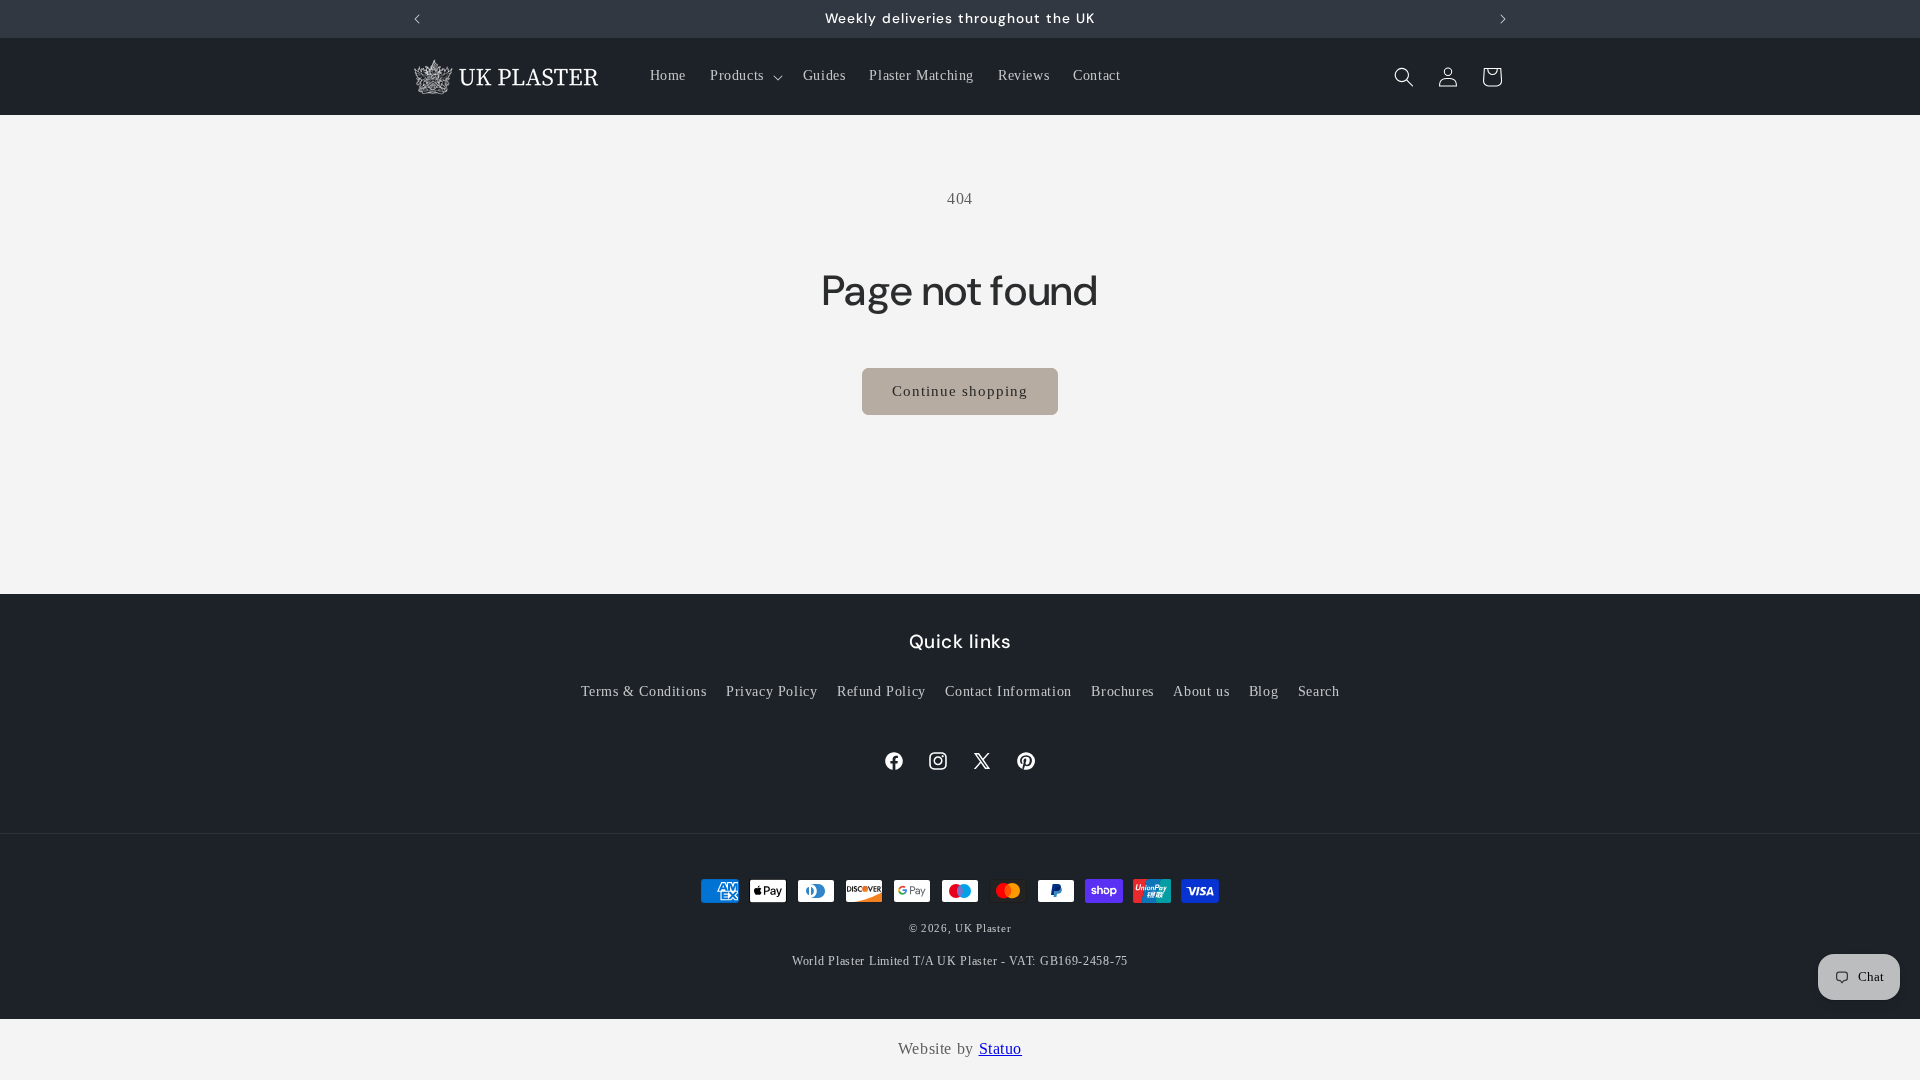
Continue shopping (960, 391)
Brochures (1122, 691)
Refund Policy (881, 691)
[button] (744, 76)
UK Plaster (983, 928)
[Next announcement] (1503, 19)
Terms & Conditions (644, 691)
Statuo (1001, 1048)
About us (1201, 691)
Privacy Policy (771, 691)
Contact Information (1008, 691)
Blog (1263, 691)
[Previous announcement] (417, 19)
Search (1319, 691)
